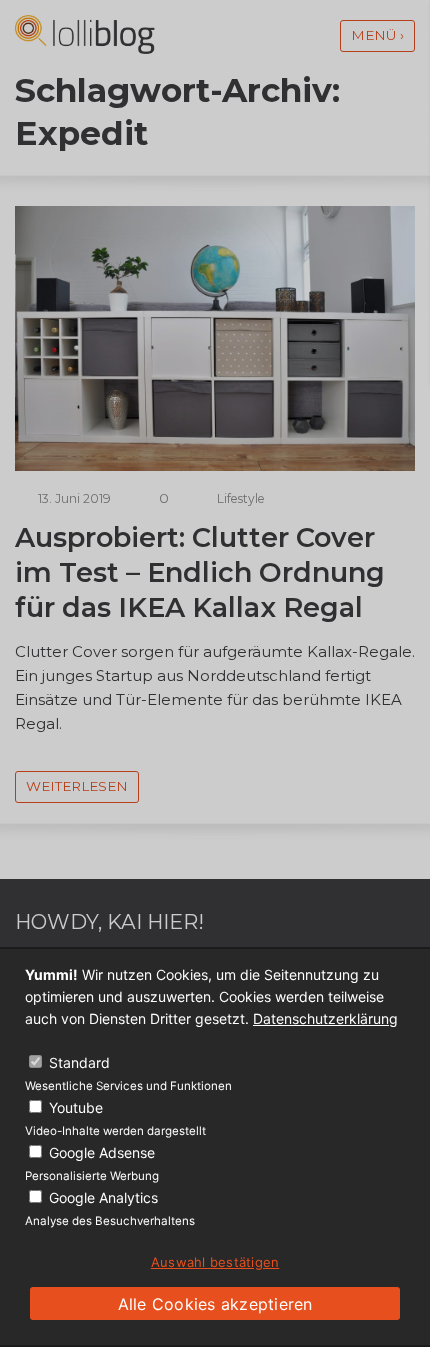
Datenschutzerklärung (325, 1018)
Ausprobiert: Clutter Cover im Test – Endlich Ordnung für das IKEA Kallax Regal (200, 572)
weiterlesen (77, 786)
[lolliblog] (85, 34)
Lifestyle (241, 498)
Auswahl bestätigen (215, 1262)
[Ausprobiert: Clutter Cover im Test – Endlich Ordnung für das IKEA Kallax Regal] (215, 465)
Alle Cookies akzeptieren (215, 1304)
